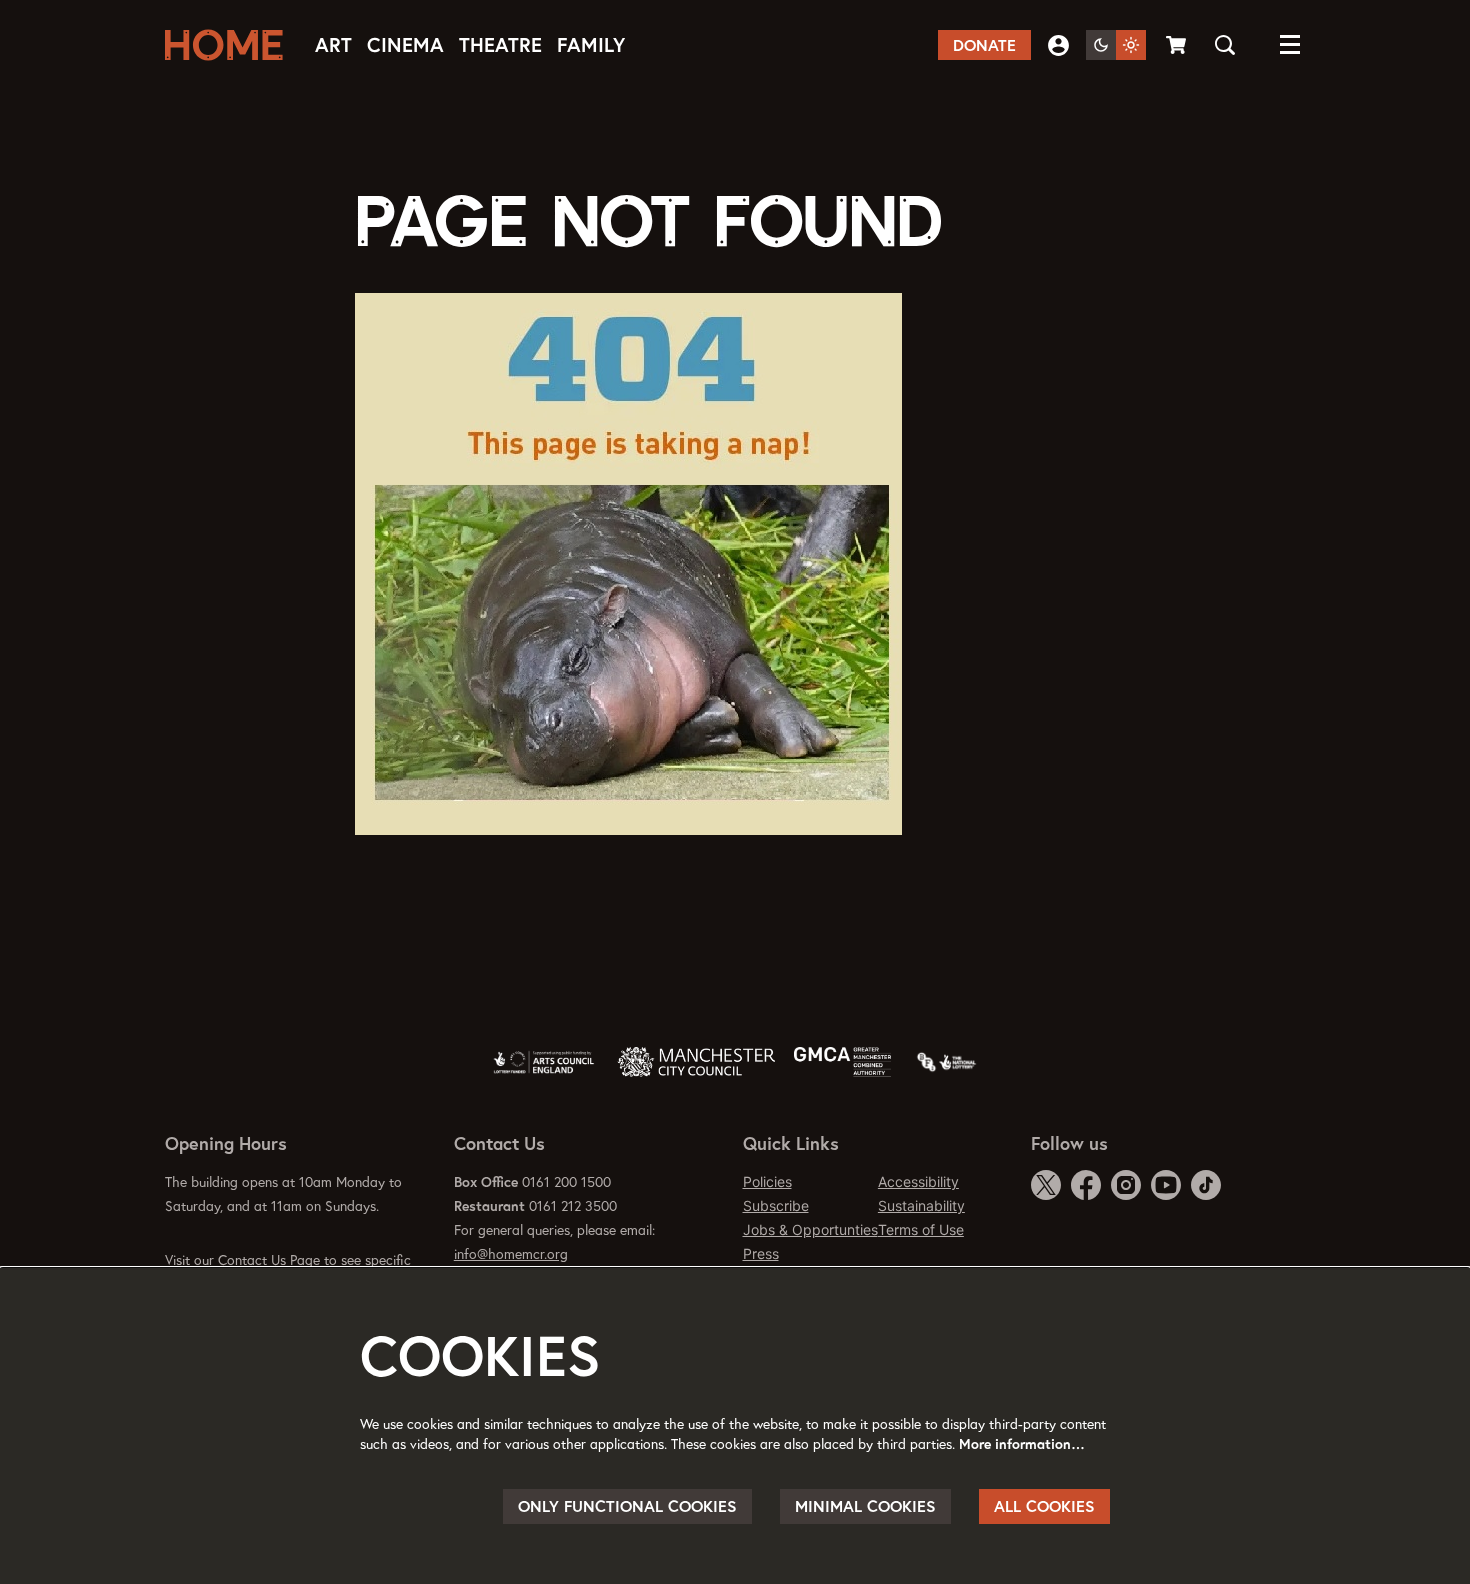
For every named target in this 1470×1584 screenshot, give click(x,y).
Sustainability (921, 1205)
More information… (1022, 1444)
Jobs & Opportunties (810, 1229)
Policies (767, 1181)
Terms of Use (921, 1229)
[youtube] (1166, 1185)
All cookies (1044, 1506)
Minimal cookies (865, 1506)
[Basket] (1178, 45)
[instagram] (1126, 1185)
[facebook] (1086, 1185)
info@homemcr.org (511, 1254)
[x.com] (1046, 1185)
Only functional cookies (627, 1506)
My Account (1058, 45)
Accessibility (918, 1181)
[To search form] (1225, 45)
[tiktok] (1206, 1185)
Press (761, 1253)
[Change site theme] (1116, 45)
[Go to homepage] (230, 45)
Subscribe (776, 1205)
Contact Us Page (269, 1260)
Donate (984, 45)
